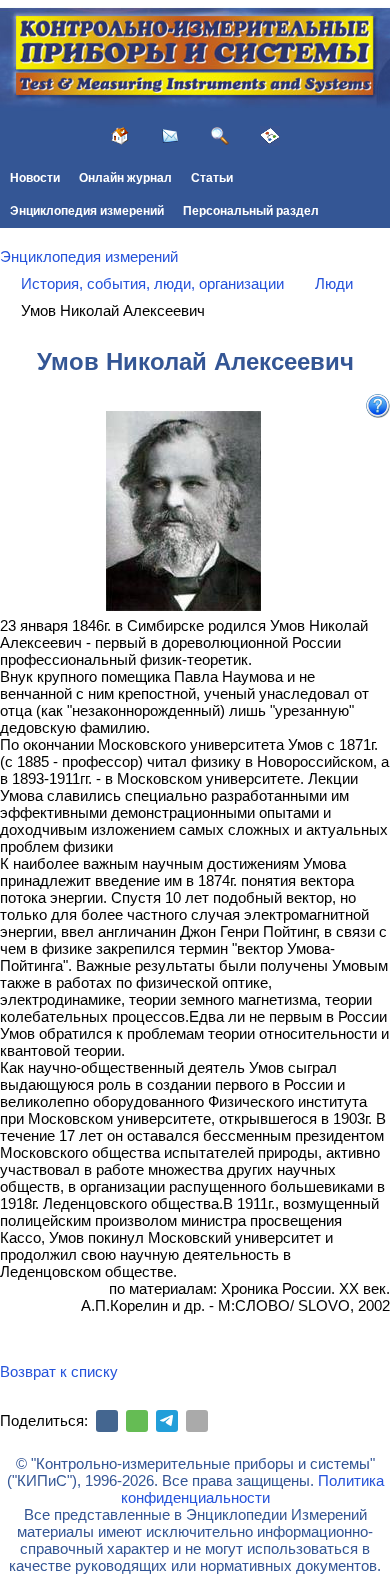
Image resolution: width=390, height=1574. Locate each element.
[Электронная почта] (197, 1421)
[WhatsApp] (137, 1421)
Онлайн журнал (125, 178)
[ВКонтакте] (107, 1421)
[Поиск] (220, 136)
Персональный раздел (251, 211)
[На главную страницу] (120, 136)
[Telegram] (167, 1421)
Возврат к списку (59, 1371)
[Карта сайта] (270, 136)
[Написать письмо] (170, 136)
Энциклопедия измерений (87, 211)
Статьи (212, 178)
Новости (35, 178)
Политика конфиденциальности (252, 1489)
